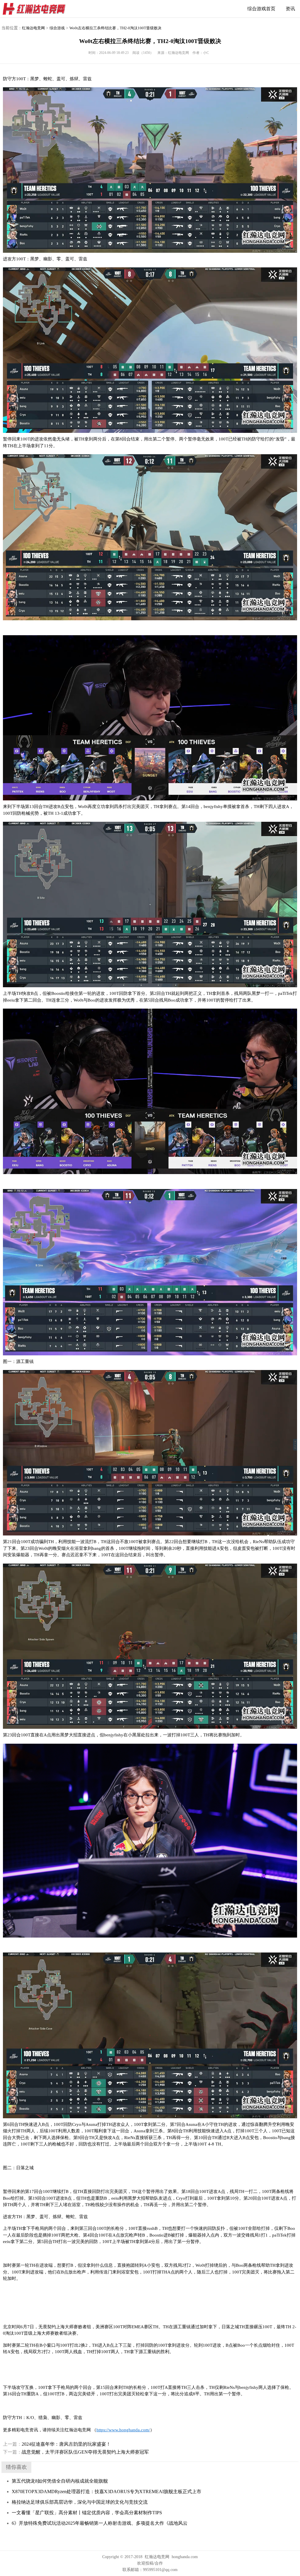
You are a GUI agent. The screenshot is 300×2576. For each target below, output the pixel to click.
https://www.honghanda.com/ (123, 2430)
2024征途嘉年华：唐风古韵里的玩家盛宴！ (57, 2444)
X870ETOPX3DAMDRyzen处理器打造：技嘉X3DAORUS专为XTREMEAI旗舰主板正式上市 (106, 2492)
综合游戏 (57, 28)
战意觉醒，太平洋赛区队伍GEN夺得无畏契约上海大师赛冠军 (76, 2452)
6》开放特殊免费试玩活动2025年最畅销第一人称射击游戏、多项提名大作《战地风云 (100, 2523)
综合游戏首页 (261, 9)
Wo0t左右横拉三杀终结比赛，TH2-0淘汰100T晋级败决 (115, 28)
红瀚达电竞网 (37, 9)
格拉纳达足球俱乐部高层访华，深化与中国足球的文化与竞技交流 (80, 2502)
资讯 (290, 9)
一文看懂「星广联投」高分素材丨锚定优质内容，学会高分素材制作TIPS (87, 2513)
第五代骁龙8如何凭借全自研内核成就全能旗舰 (60, 2481)
